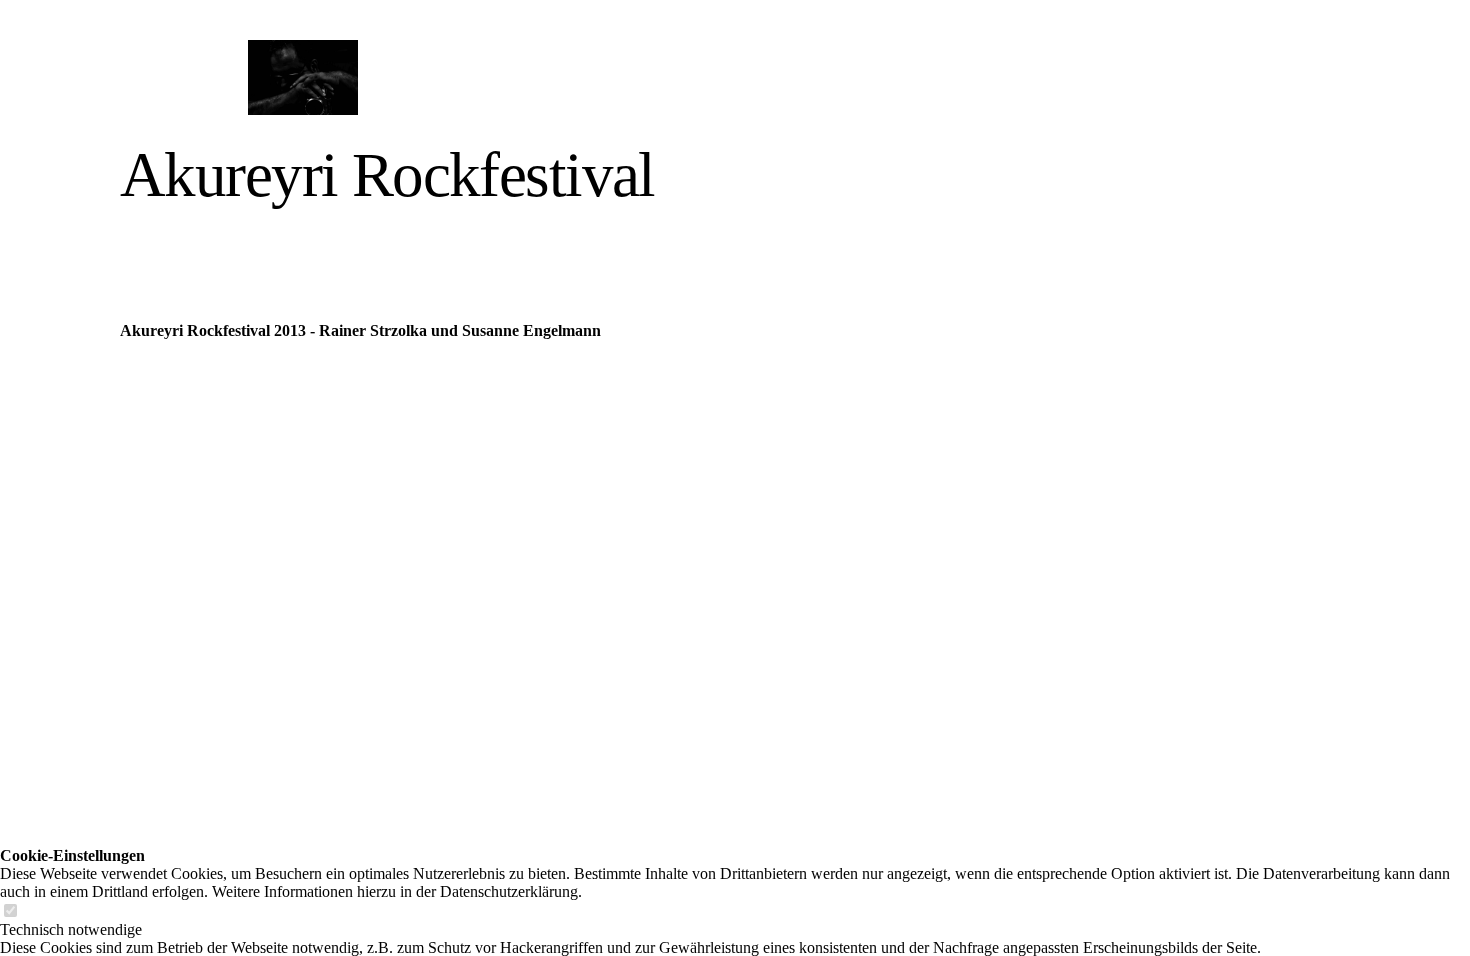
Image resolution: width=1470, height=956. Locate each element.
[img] (302, 77)
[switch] (10, 911)
